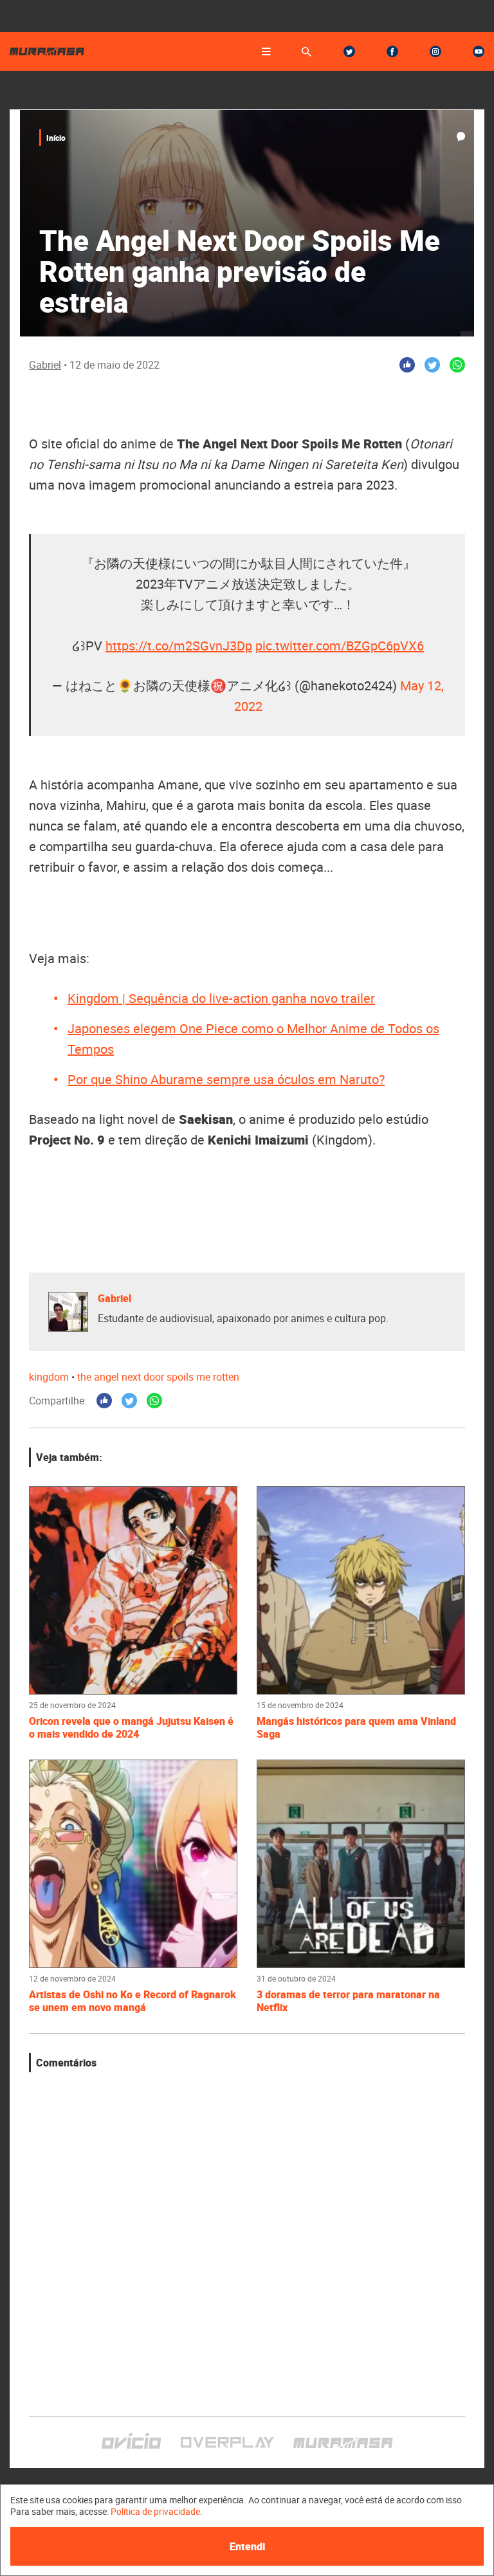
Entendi (247, 2546)
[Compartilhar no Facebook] (407, 365)
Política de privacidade (155, 2511)
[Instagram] (435, 51)
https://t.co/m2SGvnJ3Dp (179, 646)
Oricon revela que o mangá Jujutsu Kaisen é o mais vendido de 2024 (131, 1727)
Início (56, 138)
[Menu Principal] (266, 51)
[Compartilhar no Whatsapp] (457, 365)
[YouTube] (479, 51)
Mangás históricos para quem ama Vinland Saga (356, 1727)
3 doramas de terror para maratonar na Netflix (348, 2001)
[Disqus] (247, 2233)
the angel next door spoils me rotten (158, 1377)
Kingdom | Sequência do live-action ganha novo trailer (221, 998)
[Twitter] (349, 51)
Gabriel (45, 365)
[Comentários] (461, 137)
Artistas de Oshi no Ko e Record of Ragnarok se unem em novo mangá (133, 2001)
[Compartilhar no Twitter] (432, 365)
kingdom (49, 1377)
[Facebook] (392, 51)
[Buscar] (306, 52)
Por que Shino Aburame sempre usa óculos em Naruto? (226, 1079)
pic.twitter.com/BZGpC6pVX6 (340, 646)
